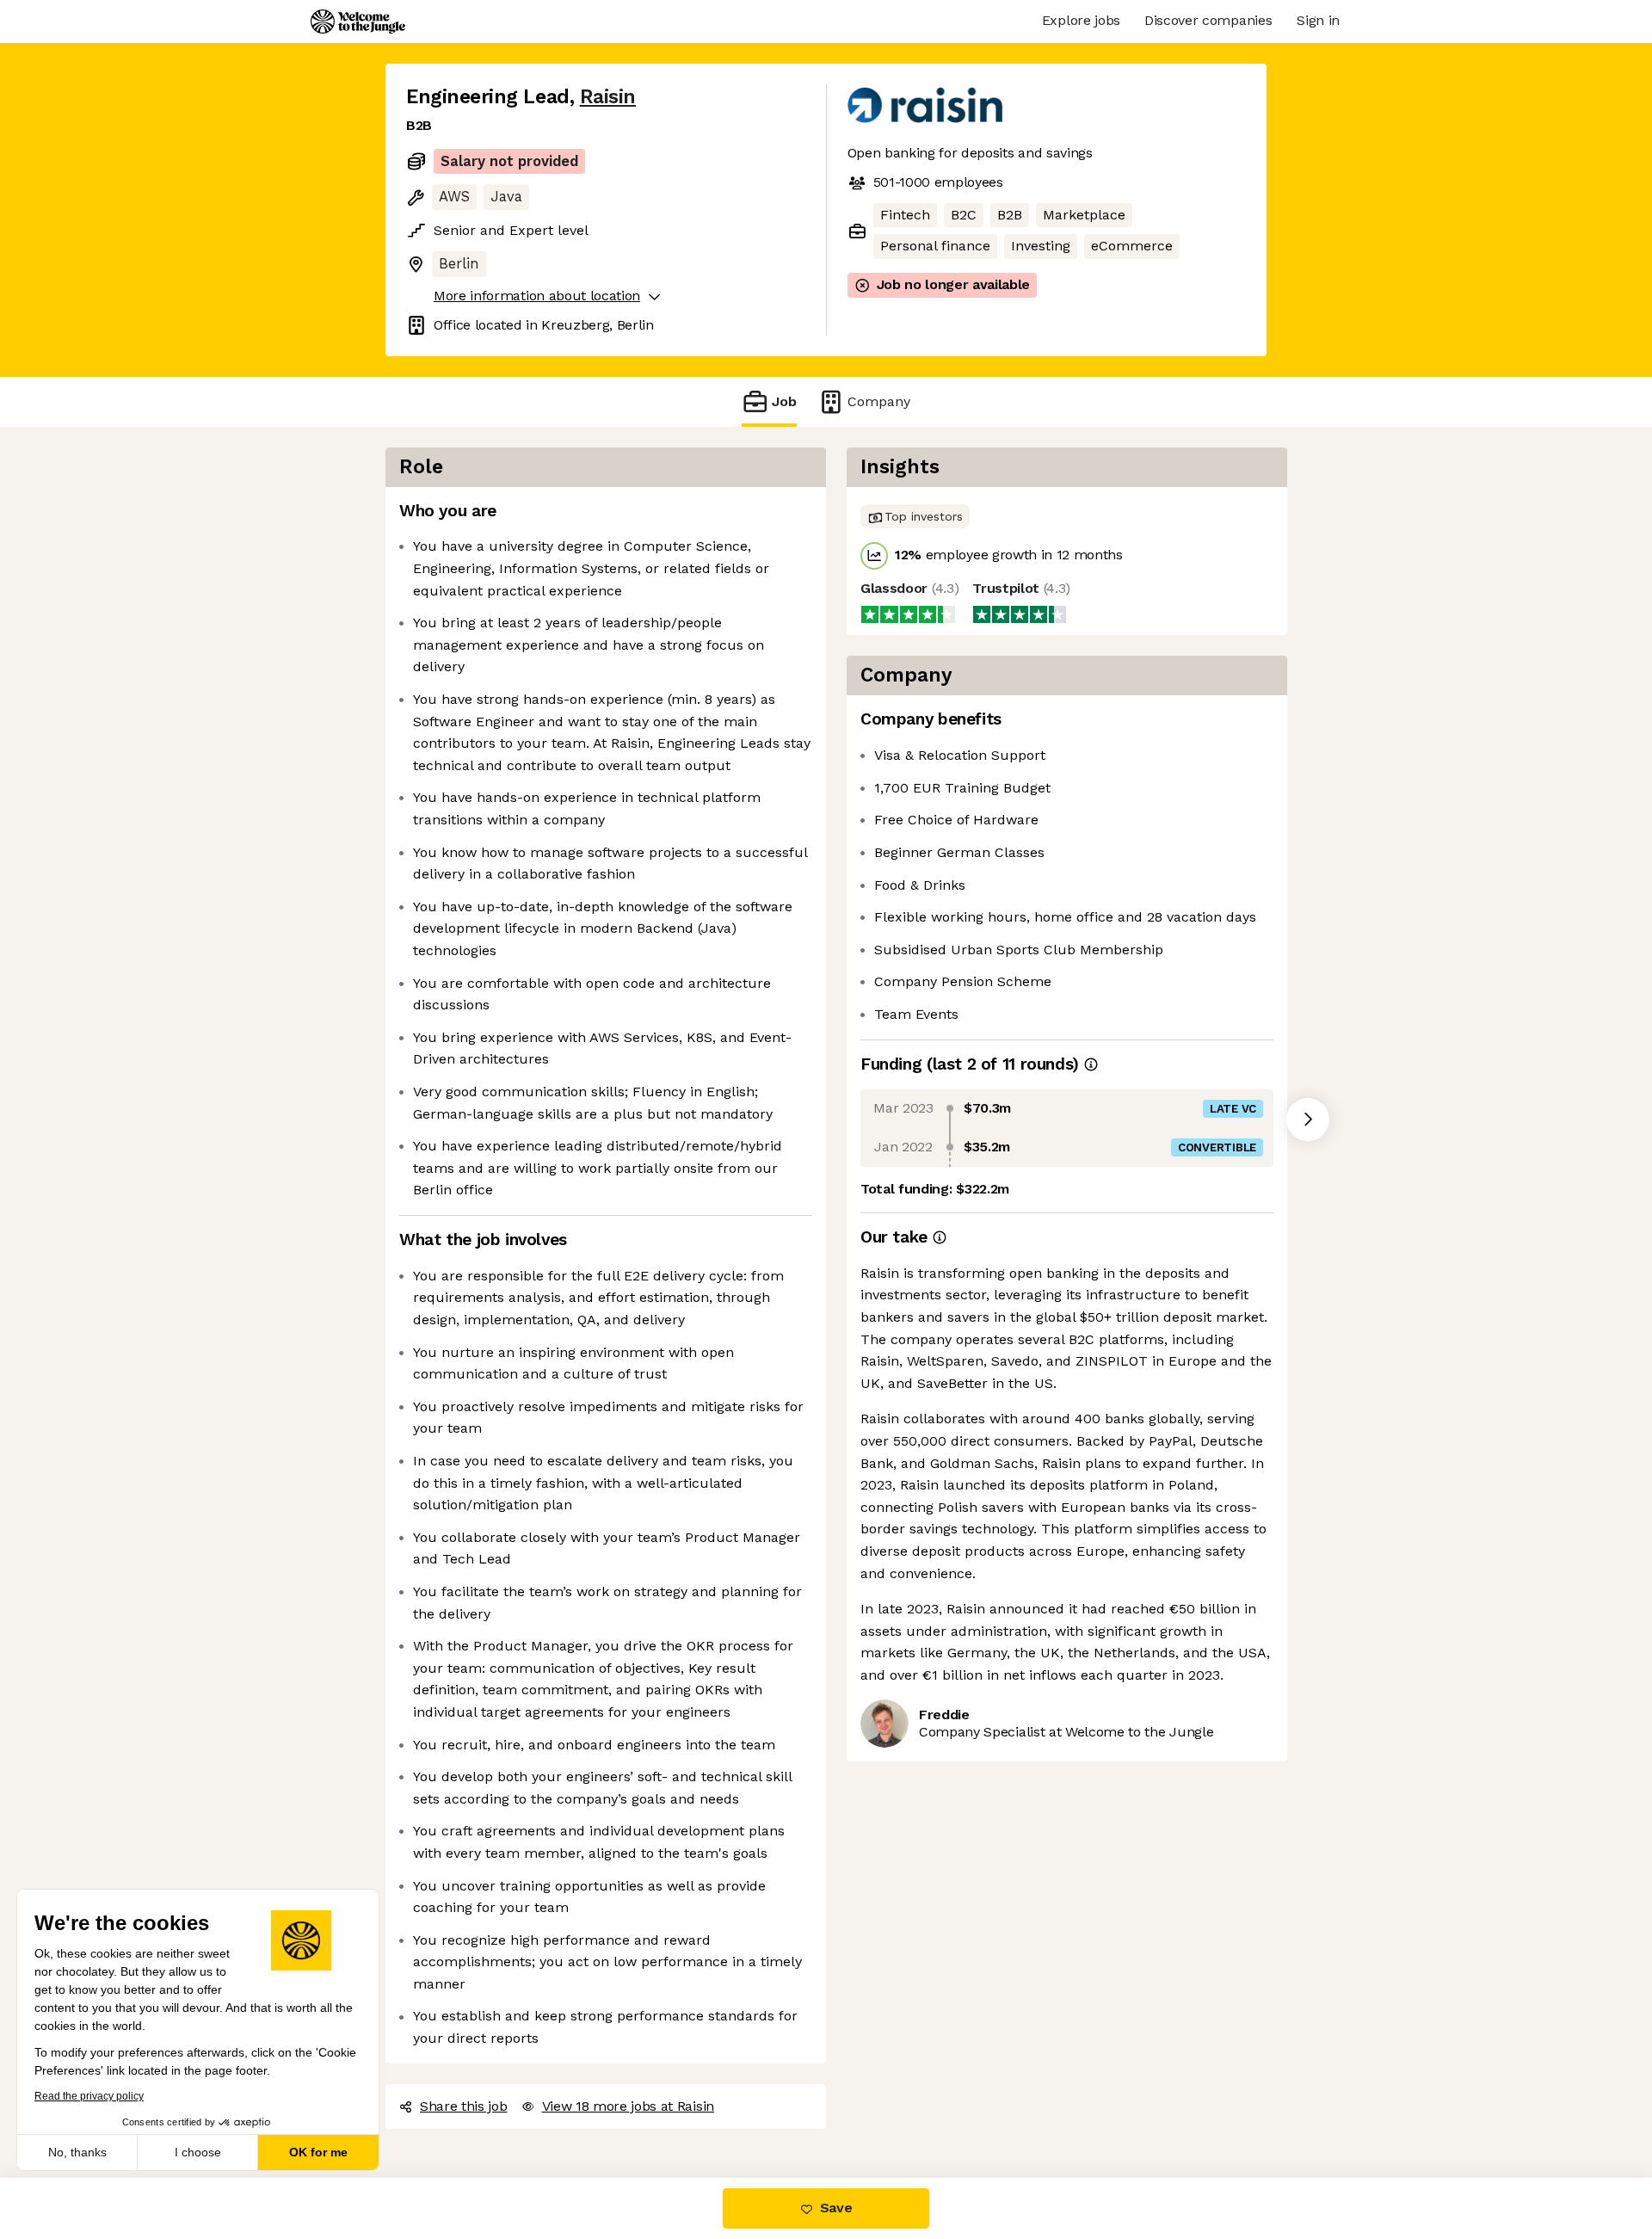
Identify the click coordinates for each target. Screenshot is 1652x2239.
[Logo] (358, 22)
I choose (198, 2152)
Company (879, 401)
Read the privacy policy (89, 2096)
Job (784, 401)
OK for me (318, 2152)
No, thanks (77, 2152)
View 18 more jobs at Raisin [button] (628, 2106)
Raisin (608, 97)
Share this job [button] (464, 2106)
